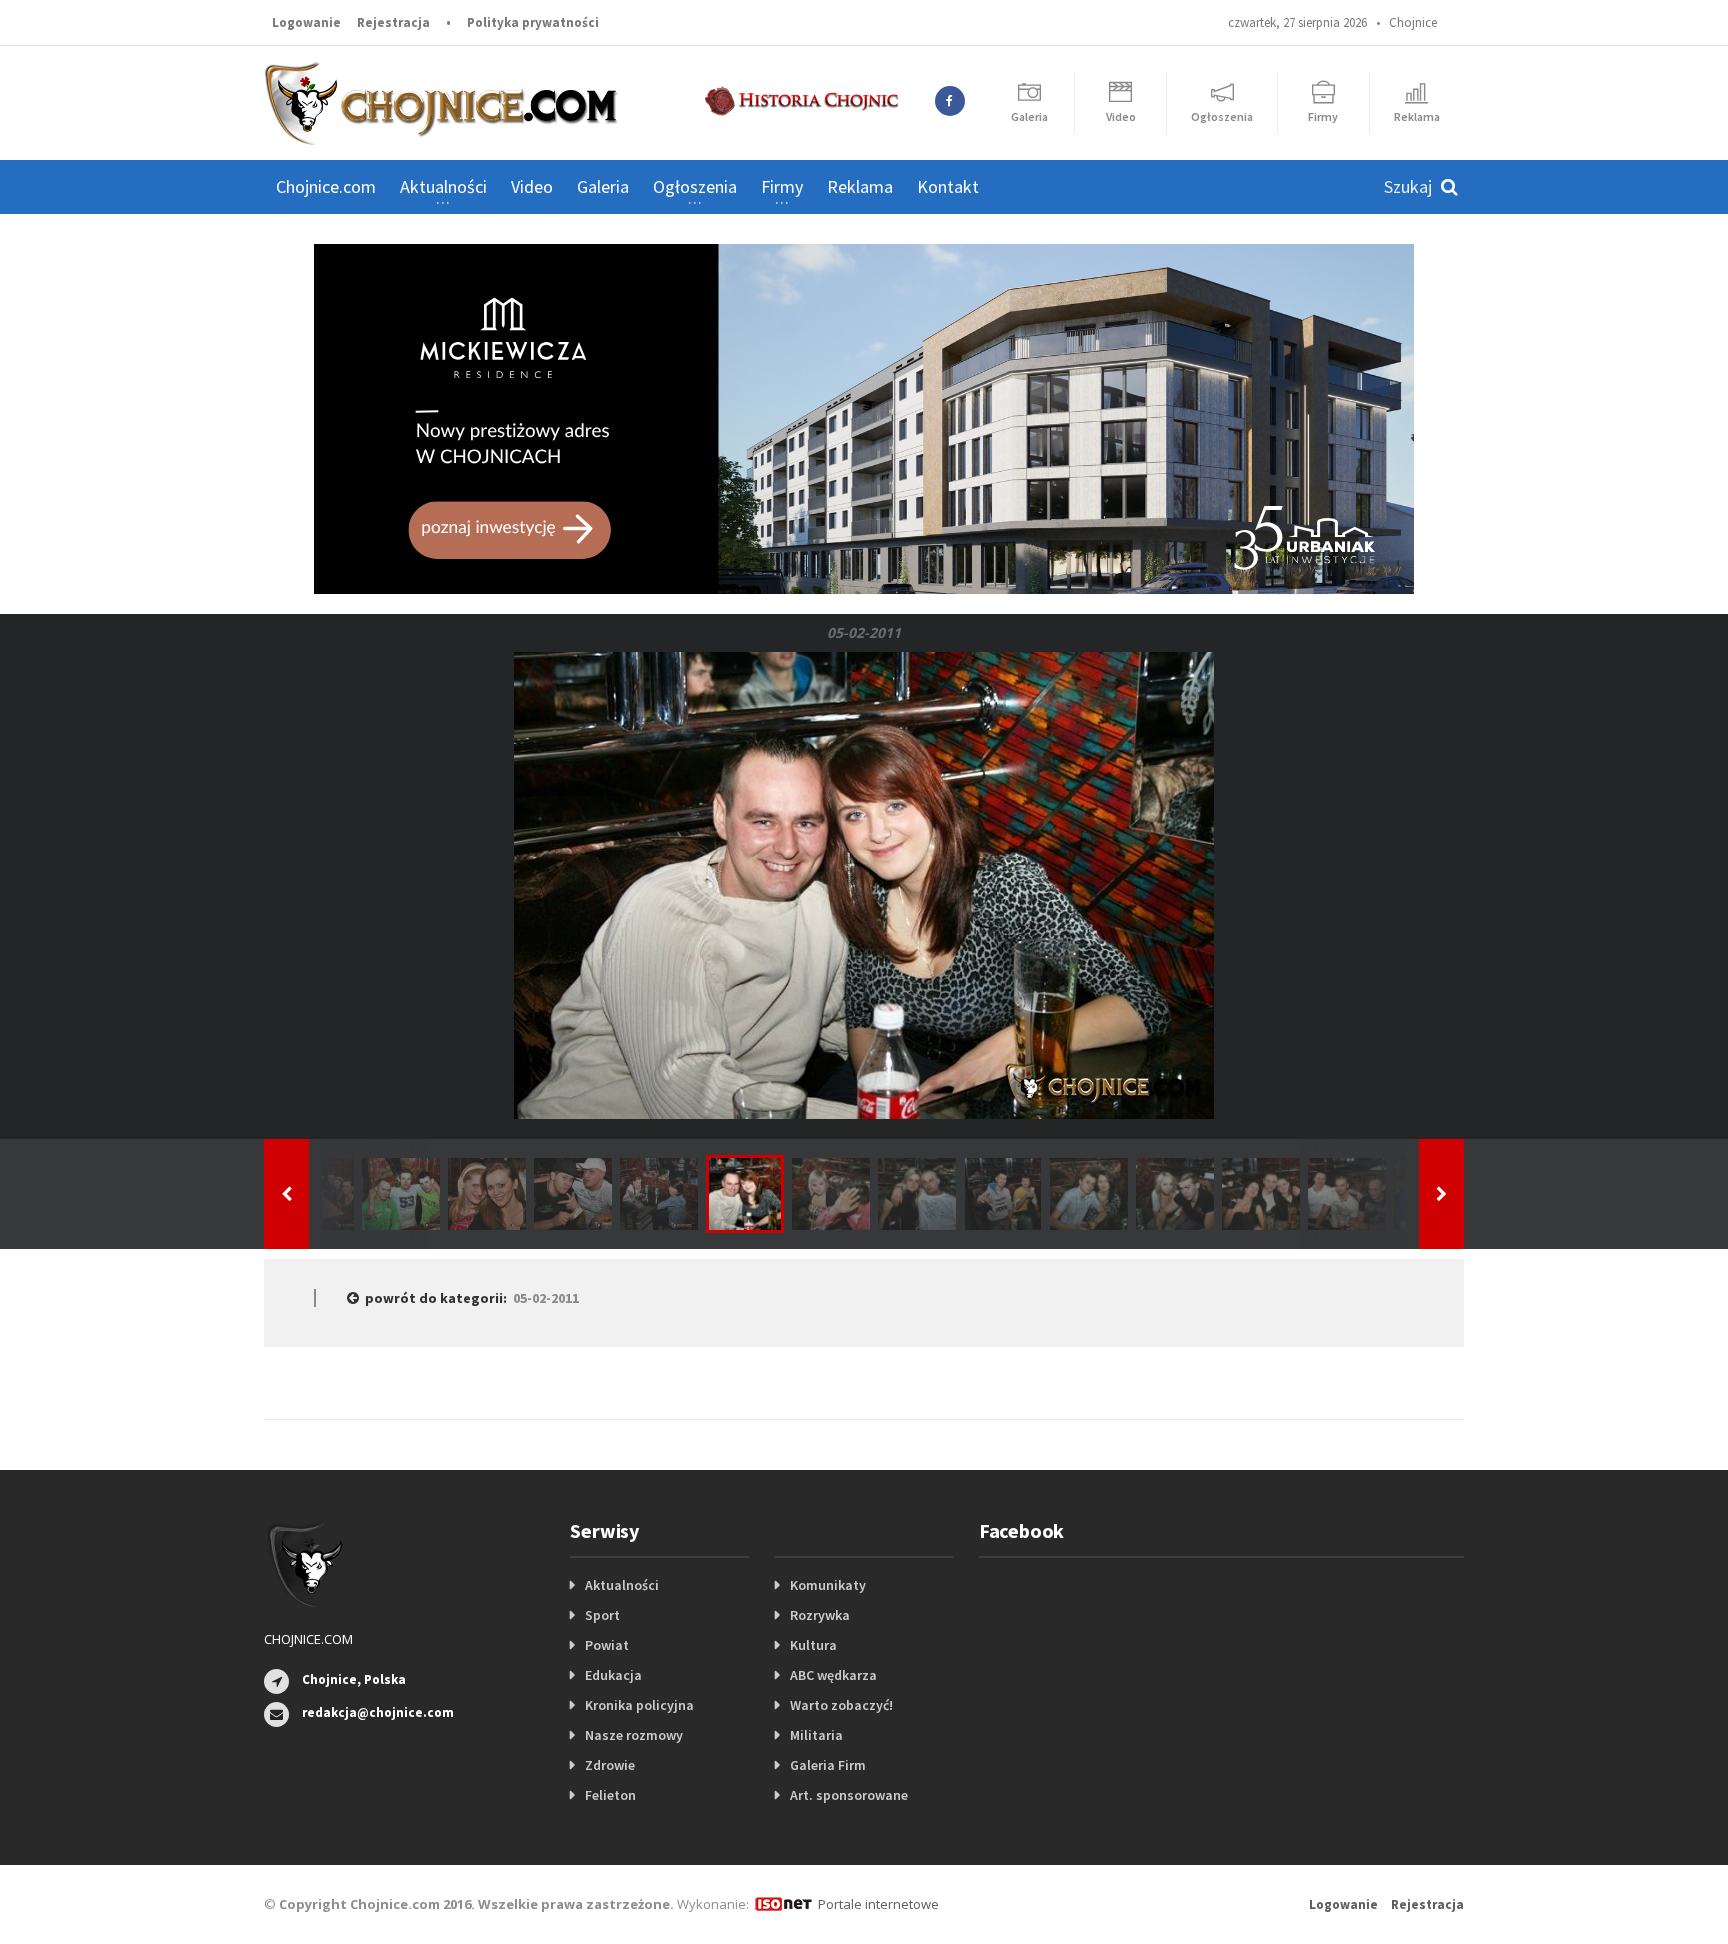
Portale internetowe (878, 1904)
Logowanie (306, 22)
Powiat (607, 1645)
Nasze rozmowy (634, 1735)
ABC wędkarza (833, 1675)
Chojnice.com (326, 186)
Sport (602, 1615)
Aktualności (622, 1585)
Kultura (813, 1645)
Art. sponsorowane (849, 1795)
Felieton (610, 1795)
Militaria (816, 1735)
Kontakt (948, 186)
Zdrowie (610, 1765)
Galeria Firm (828, 1765)
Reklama (860, 186)
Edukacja (613, 1675)
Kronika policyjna (639, 1705)
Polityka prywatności (533, 22)
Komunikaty (828, 1585)
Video (532, 186)
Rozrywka (820, 1615)
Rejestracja (393, 22)
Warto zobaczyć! (841, 1705)
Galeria (603, 186)
